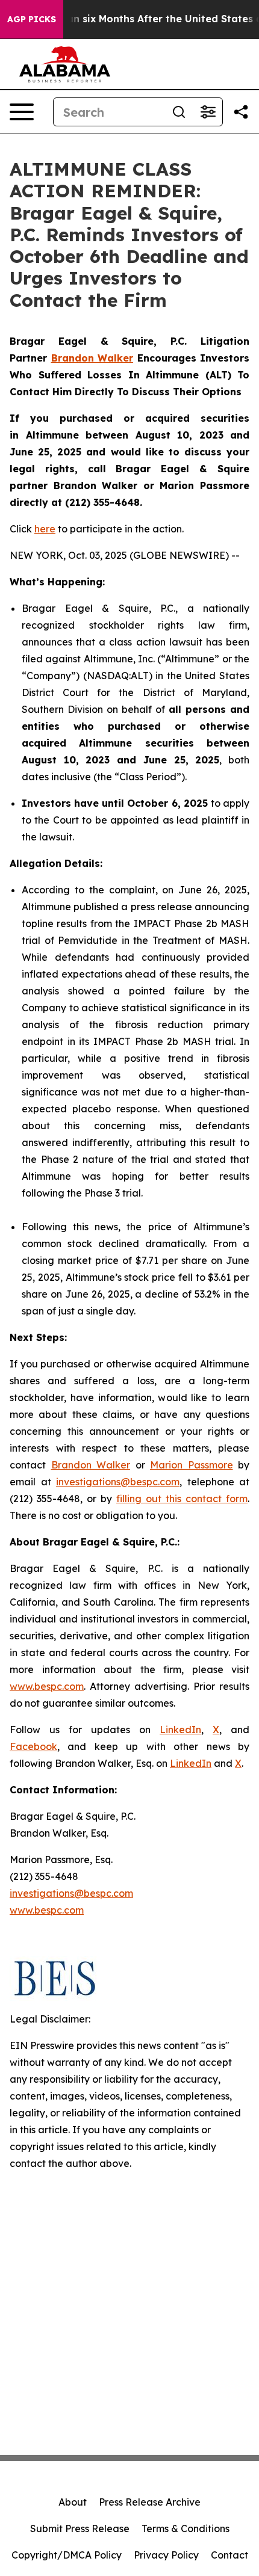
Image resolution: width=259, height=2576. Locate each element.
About (73, 2502)
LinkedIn (180, 1730)
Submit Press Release (80, 2528)
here (45, 529)
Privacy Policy (166, 2555)
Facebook (33, 1746)
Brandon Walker (91, 1465)
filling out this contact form (182, 1499)
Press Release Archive (150, 2502)
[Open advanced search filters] (208, 112)
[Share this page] (241, 112)
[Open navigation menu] (22, 112)
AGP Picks (32, 19)
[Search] (179, 112)
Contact (229, 2555)
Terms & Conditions (186, 2528)
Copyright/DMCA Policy (67, 2555)
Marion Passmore (192, 1465)
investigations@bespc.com (118, 1482)
